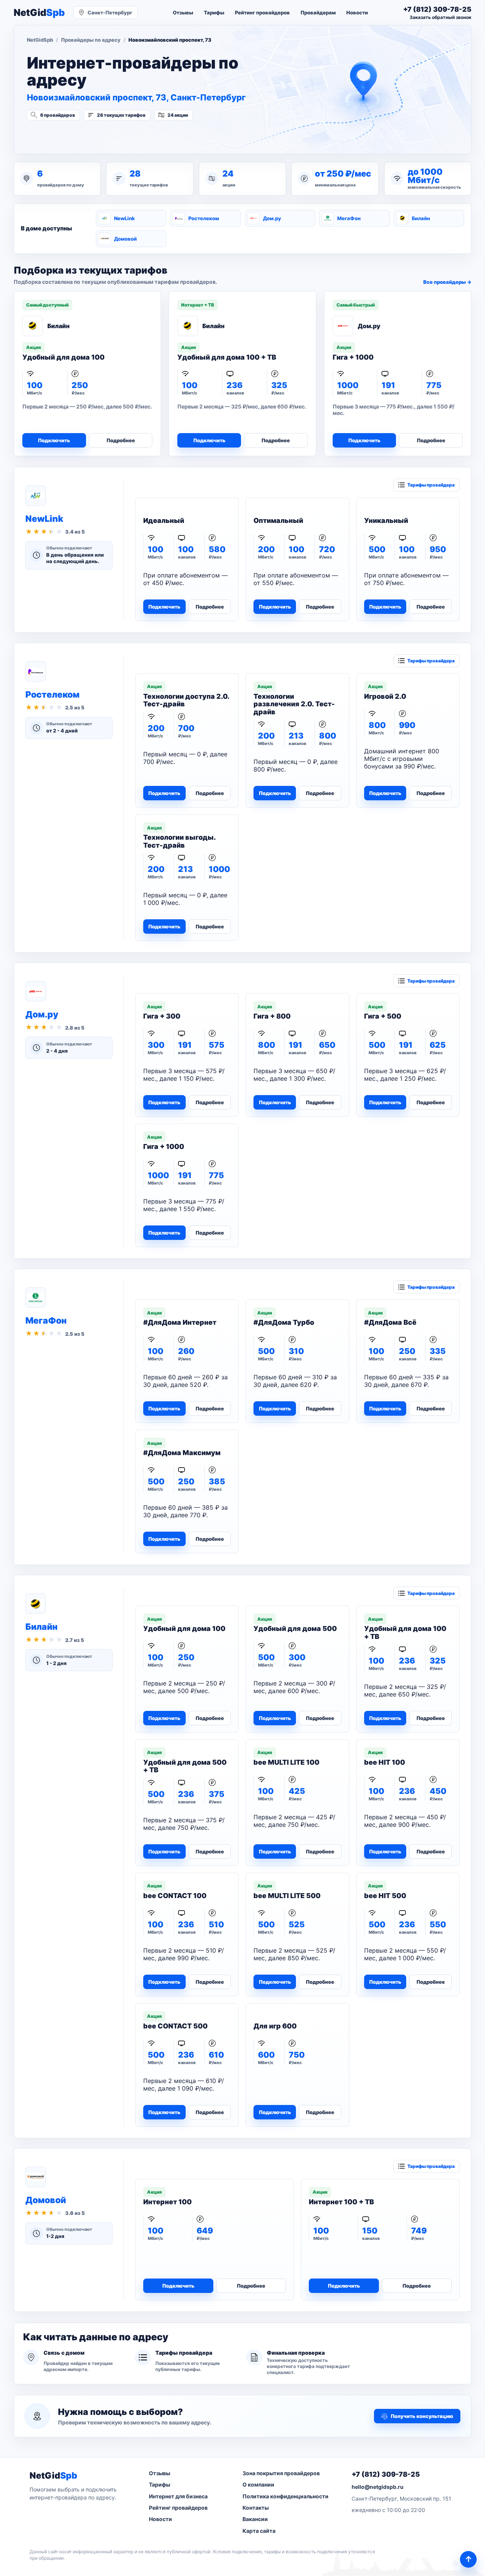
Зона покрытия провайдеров (281, 2473)
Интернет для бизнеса (178, 2496)
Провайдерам (318, 13)
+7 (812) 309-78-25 (386, 2474)
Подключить (54, 440)
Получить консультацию (422, 2416)
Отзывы (183, 13)
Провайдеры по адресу (91, 40)
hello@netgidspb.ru (378, 2487)
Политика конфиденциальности (286, 2496)
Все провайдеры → (447, 282)
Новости (357, 13)
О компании (258, 2484)
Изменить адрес (64, 135)
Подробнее (121, 440)
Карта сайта (259, 2531)
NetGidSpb (40, 40)
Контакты (256, 2508)
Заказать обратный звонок (440, 17)
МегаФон (349, 218)
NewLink (124, 218)
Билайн (421, 218)
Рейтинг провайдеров (262, 13)
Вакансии (255, 2519)
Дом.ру (272, 218)
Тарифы (214, 13)
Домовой (125, 239)
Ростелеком (204, 218)
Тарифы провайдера (431, 485)
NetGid (39, 13)
